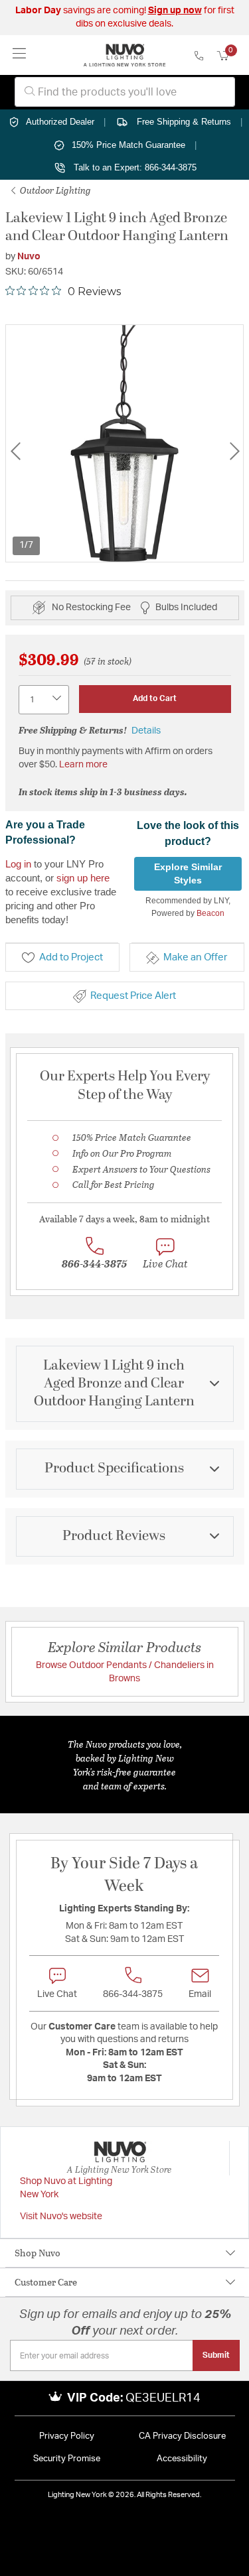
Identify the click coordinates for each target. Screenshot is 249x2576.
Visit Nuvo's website (61, 2217)
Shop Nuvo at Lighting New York (66, 2188)
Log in (18, 864)
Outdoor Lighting (54, 190)
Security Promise (67, 2459)
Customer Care (46, 2282)
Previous (15, 451)
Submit (216, 2355)
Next (234, 451)
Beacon (210, 913)
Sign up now (175, 11)
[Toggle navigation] (20, 55)
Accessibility (182, 2459)
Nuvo (29, 257)
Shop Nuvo (38, 2253)
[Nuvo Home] (124, 55)
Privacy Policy (67, 2436)
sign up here (83, 878)
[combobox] (125, 92)
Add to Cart (155, 698)
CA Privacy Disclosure (182, 2436)
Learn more (83, 765)
